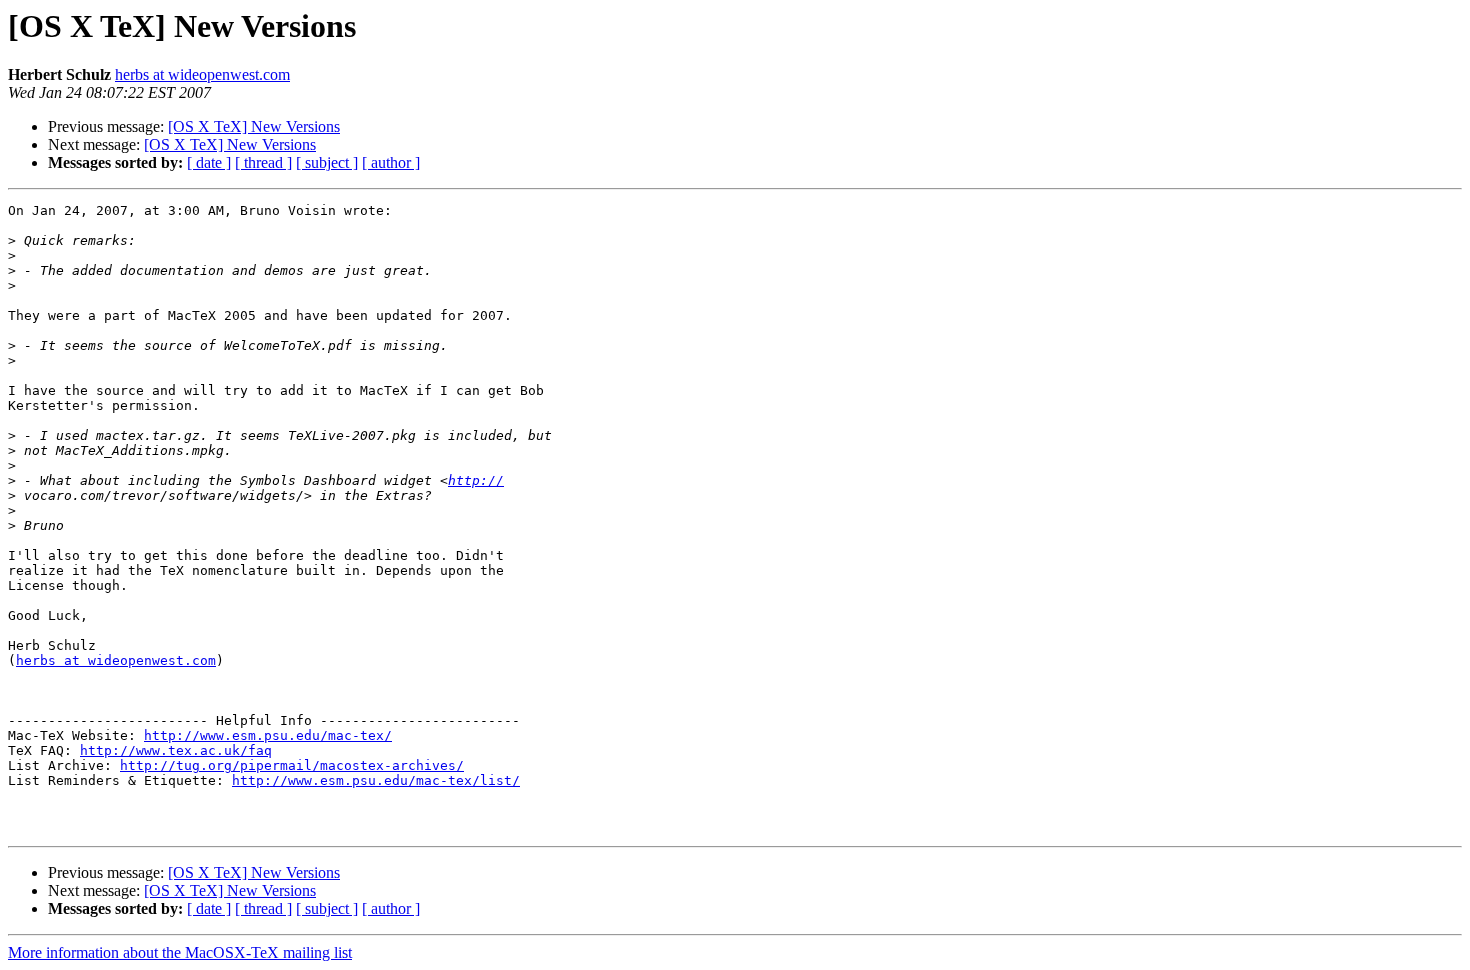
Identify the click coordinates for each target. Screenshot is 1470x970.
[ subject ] (327, 162)
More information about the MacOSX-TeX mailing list (180, 952)
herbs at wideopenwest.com (202, 74)
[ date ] (209, 162)
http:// (476, 480)
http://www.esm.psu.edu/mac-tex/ (268, 735)
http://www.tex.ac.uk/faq (176, 750)
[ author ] (391, 162)
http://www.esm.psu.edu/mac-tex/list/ (376, 780)
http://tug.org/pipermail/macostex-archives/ (292, 765)
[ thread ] (263, 162)
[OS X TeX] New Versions (254, 126)
